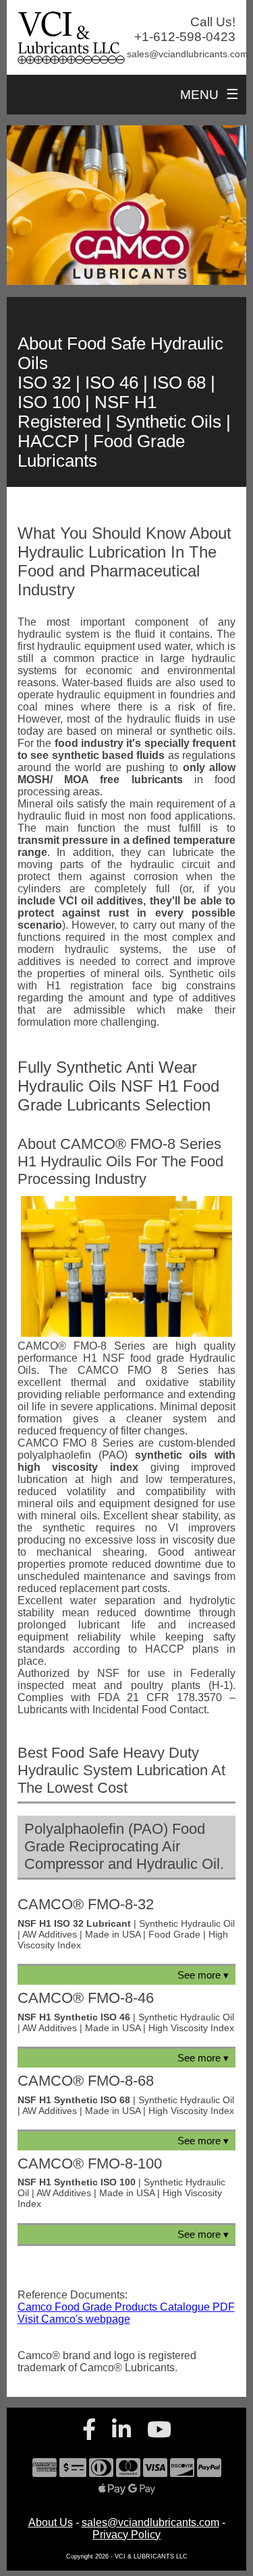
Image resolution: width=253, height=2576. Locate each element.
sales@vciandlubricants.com (150, 2522)
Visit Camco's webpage (74, 2319)
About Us (51, 2522)
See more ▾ (203, 1975)
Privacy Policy (126, 2535)
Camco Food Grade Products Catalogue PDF (126, 2307)
